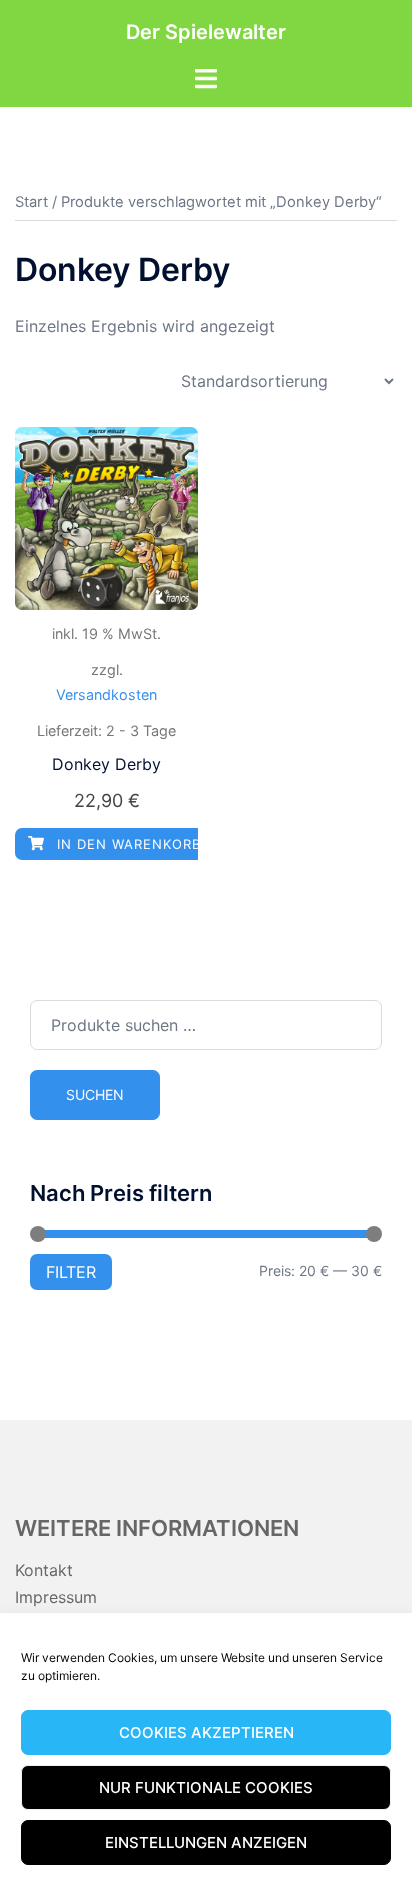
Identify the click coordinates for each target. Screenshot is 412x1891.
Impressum (56, 1597)
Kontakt (44, 1570)
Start (31, 202)
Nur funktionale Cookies (206, 1787)
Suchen (95, 1094)
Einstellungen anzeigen (206, 1842)
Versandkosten (106, 694)
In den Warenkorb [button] (126, 844)
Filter (71, 1272)
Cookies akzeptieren (206, 1732)
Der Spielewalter (206, 32)
